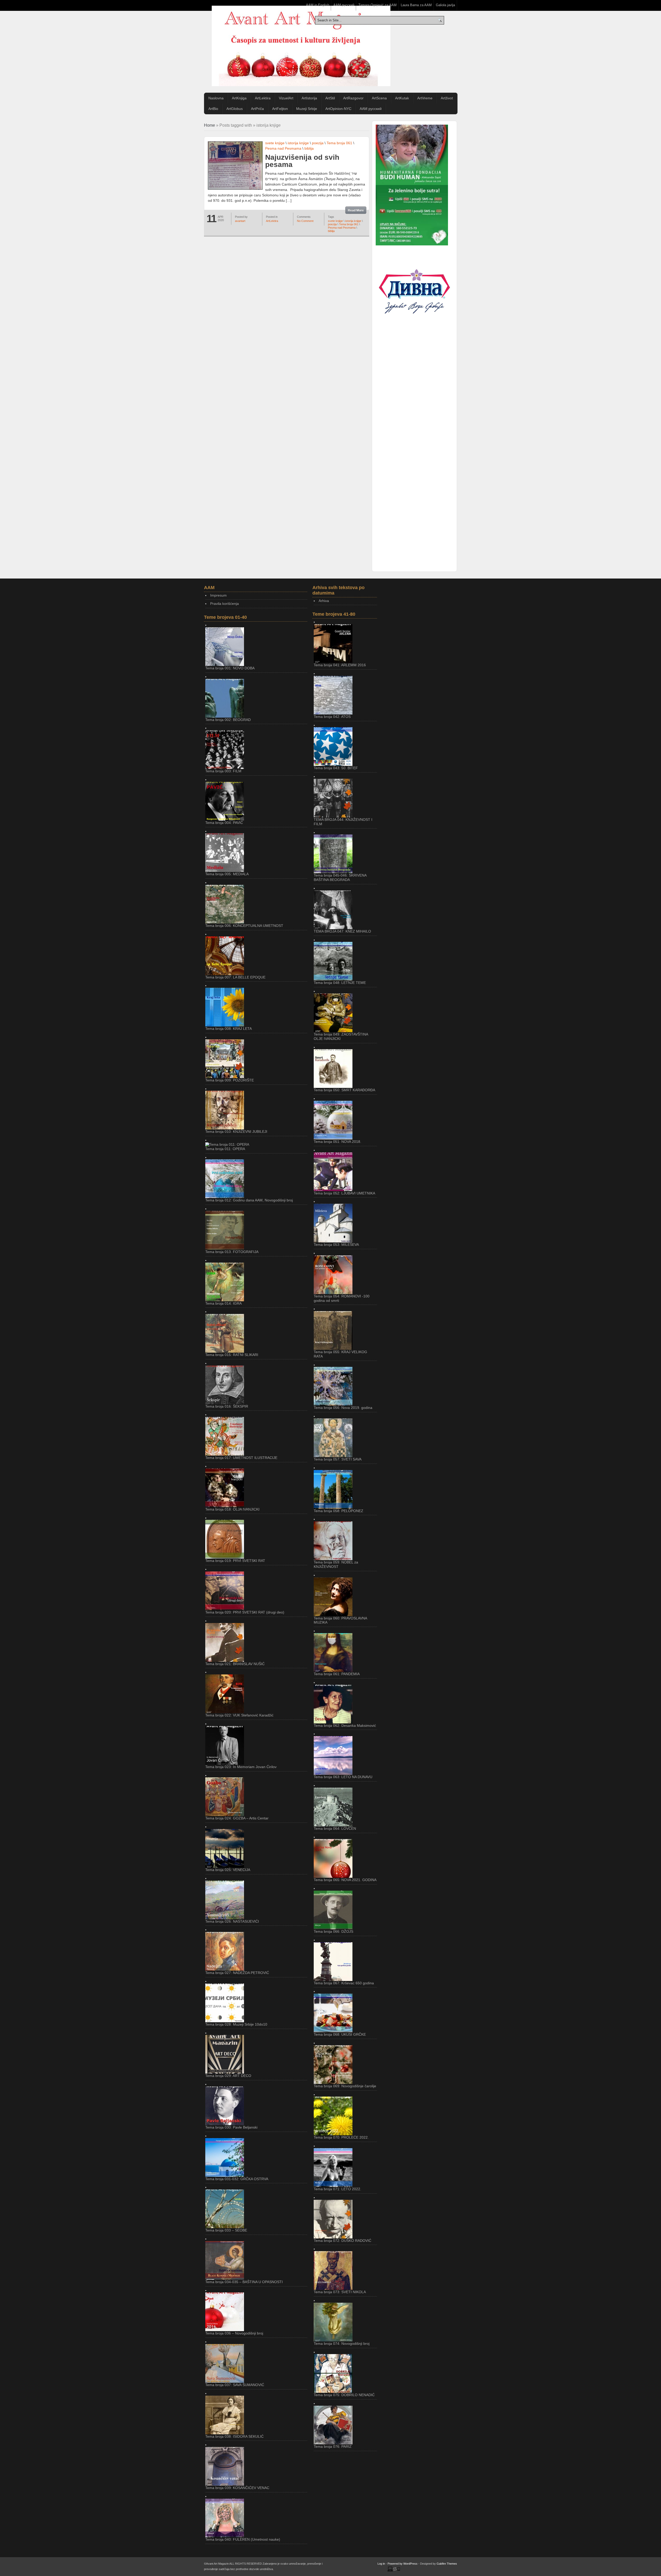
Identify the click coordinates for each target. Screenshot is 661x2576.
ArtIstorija (309, 98)
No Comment (305, 221)
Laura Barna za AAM (416, 5)
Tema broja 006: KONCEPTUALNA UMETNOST (244, 926)
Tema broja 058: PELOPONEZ (339, 1511)
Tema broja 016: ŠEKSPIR (227, 1406)
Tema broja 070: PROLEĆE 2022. (341, 2137)
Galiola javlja (445, 5)
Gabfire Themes (447, 2564)
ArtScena (379, 98)
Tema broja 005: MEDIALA (227, 874)
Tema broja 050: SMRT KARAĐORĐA (344, 1090)
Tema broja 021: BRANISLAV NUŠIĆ (235, 1664)
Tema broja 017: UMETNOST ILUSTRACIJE (241, 1458)
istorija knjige (298, 143)
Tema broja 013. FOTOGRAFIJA (232, 1252)
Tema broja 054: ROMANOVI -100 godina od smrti (342, 1298)
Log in (381, 2564)
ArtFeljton (280, 109)
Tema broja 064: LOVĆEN (335, 1828)
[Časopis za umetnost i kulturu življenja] (301, 46)
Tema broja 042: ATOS (332, 717)
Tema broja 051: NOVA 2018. (337, 1142)
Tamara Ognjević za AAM (377, 5)
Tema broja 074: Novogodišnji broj (342, 2344)
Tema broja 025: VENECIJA (228, 1870)
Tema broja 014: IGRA (223, 1303)
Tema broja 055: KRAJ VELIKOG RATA (340, 1354)
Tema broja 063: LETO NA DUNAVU (343, 1777)
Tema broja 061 (339, 143)
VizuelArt (286, 98)
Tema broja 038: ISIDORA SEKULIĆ (234, 2436)
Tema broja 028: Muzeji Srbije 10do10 (236, 2024)
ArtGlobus (235, 109)
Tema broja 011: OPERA (225, 1149)
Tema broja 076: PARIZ (333, 2446)
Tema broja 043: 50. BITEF (336, 768)
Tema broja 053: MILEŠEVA (336, 1245)
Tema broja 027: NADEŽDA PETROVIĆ (237, 1973)
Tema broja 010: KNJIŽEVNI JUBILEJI (236, 1131)
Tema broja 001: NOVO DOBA (230, 668)
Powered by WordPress (403, 2564)
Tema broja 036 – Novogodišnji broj (234, 2333)
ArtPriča (257, 109)
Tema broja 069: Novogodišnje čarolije (345, 2086)
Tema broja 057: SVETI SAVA (338, 1459)
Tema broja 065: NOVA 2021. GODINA (345, 1880)
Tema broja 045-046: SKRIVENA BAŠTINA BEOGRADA (340, 877)
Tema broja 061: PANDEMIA (337, 1674)
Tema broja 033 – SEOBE (226, 2230)
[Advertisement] (414, 413)
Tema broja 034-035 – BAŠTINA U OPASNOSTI (244, 2282)
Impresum (218, 595)
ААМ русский (344, 5)
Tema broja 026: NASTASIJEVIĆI (232, 1921)
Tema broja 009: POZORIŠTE (230, 1080)
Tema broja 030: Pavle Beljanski (231, 2127)
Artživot (447, 98)
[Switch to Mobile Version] (394, 2571)
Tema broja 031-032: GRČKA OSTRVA (237, 2179)
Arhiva (324, 601)
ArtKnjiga (239, 98)
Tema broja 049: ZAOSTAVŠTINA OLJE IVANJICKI (341, 1036)
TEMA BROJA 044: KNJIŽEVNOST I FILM (343, 822)
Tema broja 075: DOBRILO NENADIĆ (344, 2395)
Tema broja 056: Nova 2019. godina (343, 1408)
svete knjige (275, 143)
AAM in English (318, 5)
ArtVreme (425, 98)
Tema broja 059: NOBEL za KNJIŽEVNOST (336, 1564)
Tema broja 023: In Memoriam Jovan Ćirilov (241, 1767)
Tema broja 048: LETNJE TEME (340, 983)
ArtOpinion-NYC (338, 109)
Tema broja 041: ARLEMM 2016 (340, 665)
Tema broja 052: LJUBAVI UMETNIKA (344, 1193)
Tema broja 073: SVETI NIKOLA (340, 2292)
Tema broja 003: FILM (223, 771)
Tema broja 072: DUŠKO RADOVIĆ (343, 2241)
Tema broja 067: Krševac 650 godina (344, 1983)
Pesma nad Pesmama (283, 148)
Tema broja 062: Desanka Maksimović (345, 1726)
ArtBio (213, 109)
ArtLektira (263, 98)
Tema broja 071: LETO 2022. (337, 2189)
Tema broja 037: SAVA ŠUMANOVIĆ (235, 2385)
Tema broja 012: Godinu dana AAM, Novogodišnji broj (249, 1200)
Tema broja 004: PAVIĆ (224, 823)
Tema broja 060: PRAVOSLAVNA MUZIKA (340, 1620)
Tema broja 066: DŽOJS (333, 1931)
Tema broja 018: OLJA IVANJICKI (232, 1509)
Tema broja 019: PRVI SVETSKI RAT (235, 1561)
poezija (318, 143)
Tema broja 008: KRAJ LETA (229, 1029)
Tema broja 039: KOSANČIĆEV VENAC (237, 2488)
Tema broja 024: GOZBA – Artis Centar (237, 1818)
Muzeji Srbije (307, 109)
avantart (240, 221)
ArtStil (330, 98)
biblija (309, 148)
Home (210, 125)
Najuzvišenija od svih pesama (302, 161)
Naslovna (216, 98)
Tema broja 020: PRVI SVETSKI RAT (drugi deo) (245, 1612)
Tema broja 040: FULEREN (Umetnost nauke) (243, 2539)
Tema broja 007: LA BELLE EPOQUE (235, 977)
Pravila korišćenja (225, 604)
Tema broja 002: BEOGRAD (228, 720)
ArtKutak (402, 98)
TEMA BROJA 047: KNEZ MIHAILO (342, 931)
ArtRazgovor (353, 98)
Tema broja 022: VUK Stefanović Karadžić (239, 1715)
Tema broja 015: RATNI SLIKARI (232, 1355)
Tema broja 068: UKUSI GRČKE (340, 2034)
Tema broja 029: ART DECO (228, 2076)
